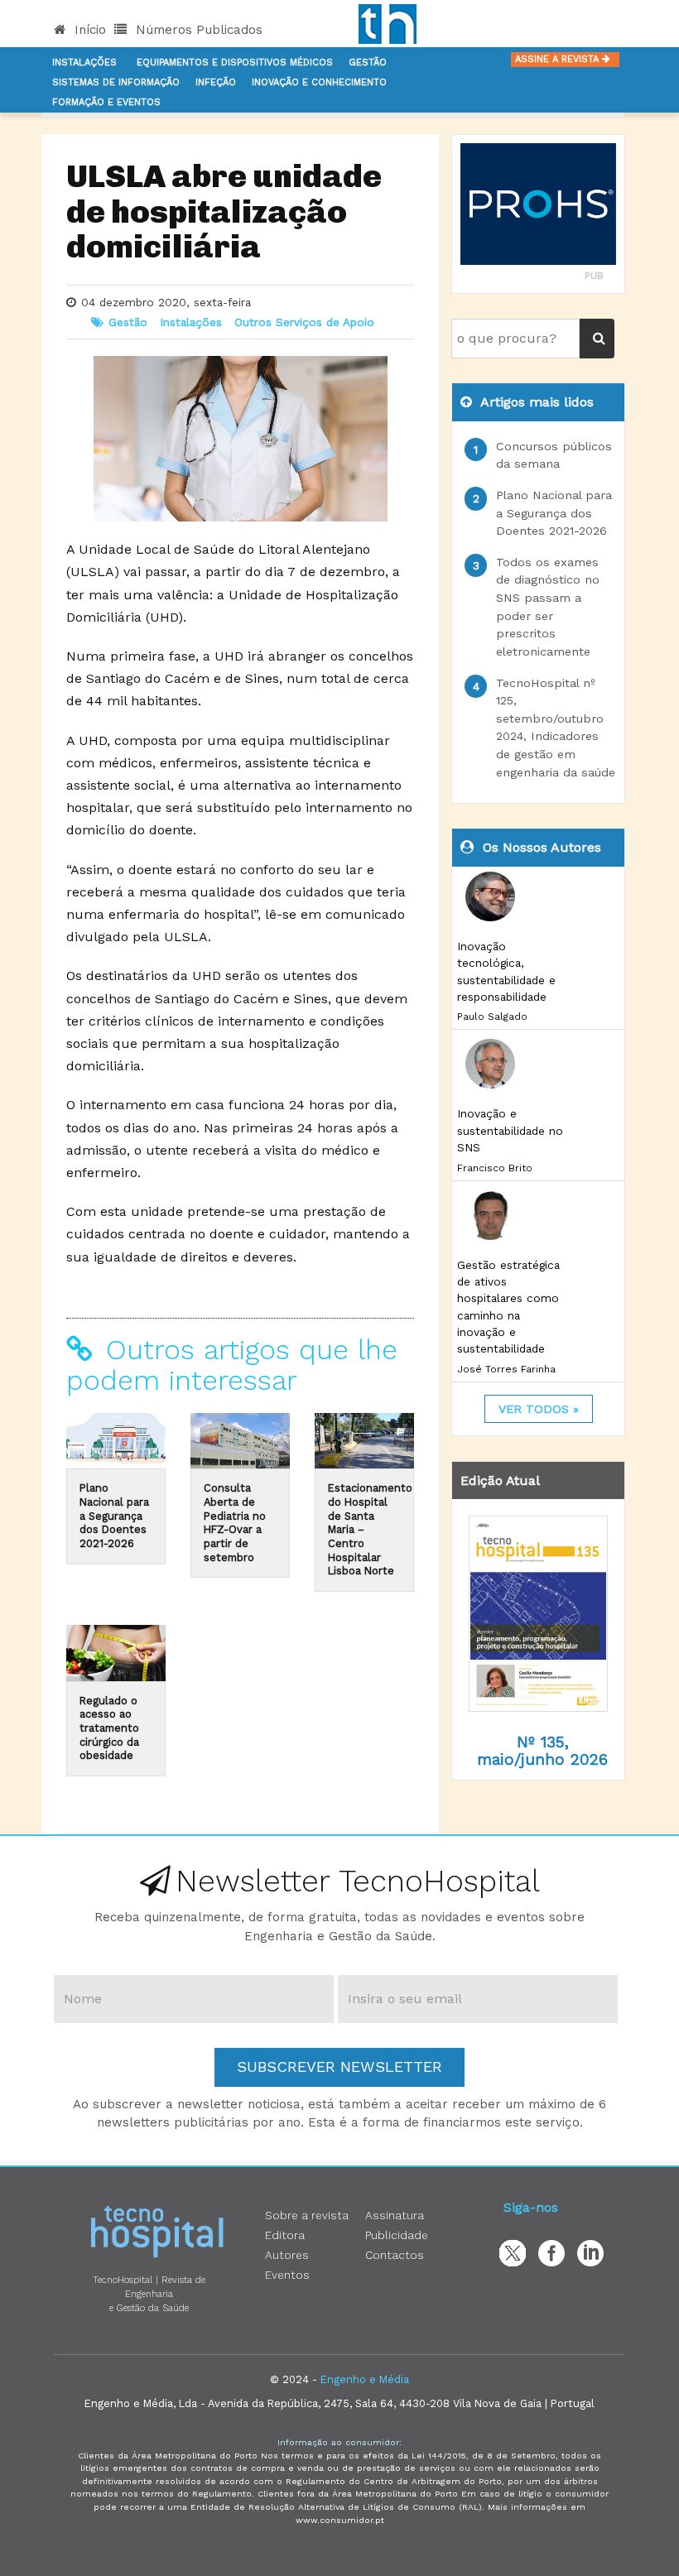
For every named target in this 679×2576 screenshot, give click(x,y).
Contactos (395, 2255)
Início (88, 30)
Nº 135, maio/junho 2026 (542, 1751)
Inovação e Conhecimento (319, 82)
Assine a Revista (559, 59)
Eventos (287, 2275)
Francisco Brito (495, 1168)
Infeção (216, 82)
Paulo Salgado (492, 1016)
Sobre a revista (307, 2215)
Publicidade (397, 2235)
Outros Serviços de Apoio (304, 322)
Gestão (368, 62)
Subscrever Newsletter (339, 2067)
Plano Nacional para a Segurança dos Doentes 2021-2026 (114, 1516)
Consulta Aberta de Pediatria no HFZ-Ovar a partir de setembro (235, 1522)
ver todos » (539, 1409)
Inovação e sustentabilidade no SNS (510, 1130)
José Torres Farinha (506, 1369)
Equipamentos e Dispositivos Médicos (235, 62)
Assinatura (395, 2215)
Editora (285, 2235)
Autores (287, 2255)
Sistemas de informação (116, 82)
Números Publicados (197, 30)
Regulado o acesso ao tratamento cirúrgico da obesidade (109, 1728)
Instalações (84, 62)
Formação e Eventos (106, 102)
